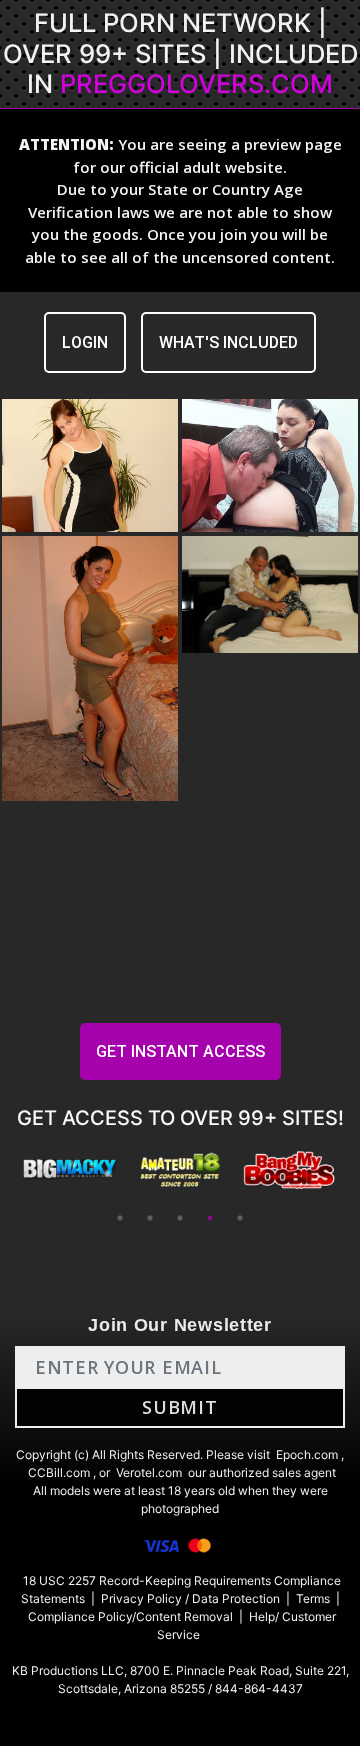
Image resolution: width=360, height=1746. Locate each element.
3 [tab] (180, 1218)
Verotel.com (149, 1472)
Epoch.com (307, 1454)
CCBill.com (59, 1472)
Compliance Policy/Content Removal (130, 1616)
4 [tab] (210, 1218)
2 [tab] (150, 1218)
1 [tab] (120, 1218)
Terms (313, 1598)
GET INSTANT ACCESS (180, 1051)
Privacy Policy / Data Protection (190, 1598)
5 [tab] (240, 1218)
